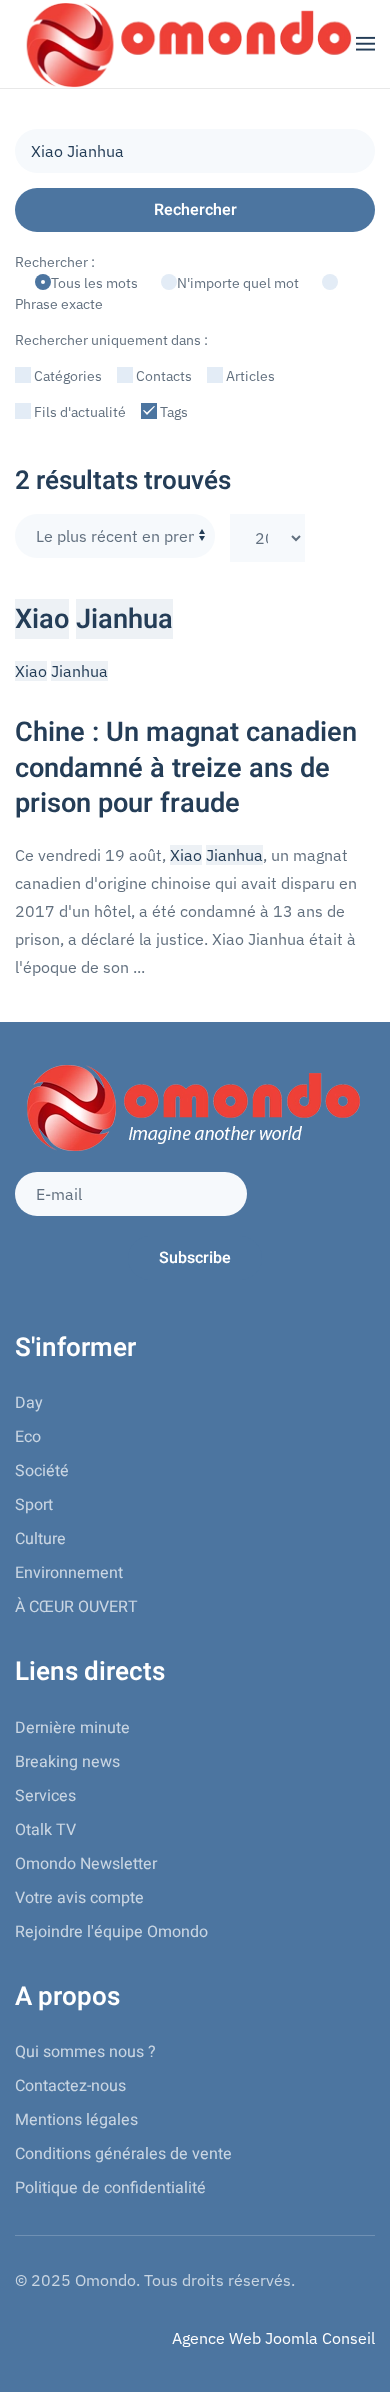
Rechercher (195, 210)
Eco (28, 1437)
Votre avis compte (79, 1898)
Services (45, 1796)
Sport (34, 1505)
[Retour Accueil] (185, 44)
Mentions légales (76, 2120)
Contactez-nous (70, 2086)
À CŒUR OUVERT (76, 1607)
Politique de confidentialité (110, 2188)
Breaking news (67, 1762)
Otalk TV (45, 1830)
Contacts (162, 376)
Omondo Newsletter (86, 1864)
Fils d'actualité (78, 412)
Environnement (69, 1573)
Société (42, 1471)
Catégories (66, 376)
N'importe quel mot (239, 283)
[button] (365, 44)
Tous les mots (96, 283)
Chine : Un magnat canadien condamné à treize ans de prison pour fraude (186, 767)
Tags (172, 412)
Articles (249, 376)
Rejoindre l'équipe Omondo (111, 1932)
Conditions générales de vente (123, 2154)
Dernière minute (72, 1728)
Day (29, 1403)
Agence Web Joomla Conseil (273, 2338)
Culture (40, 1539)
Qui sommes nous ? (85, 2052)
